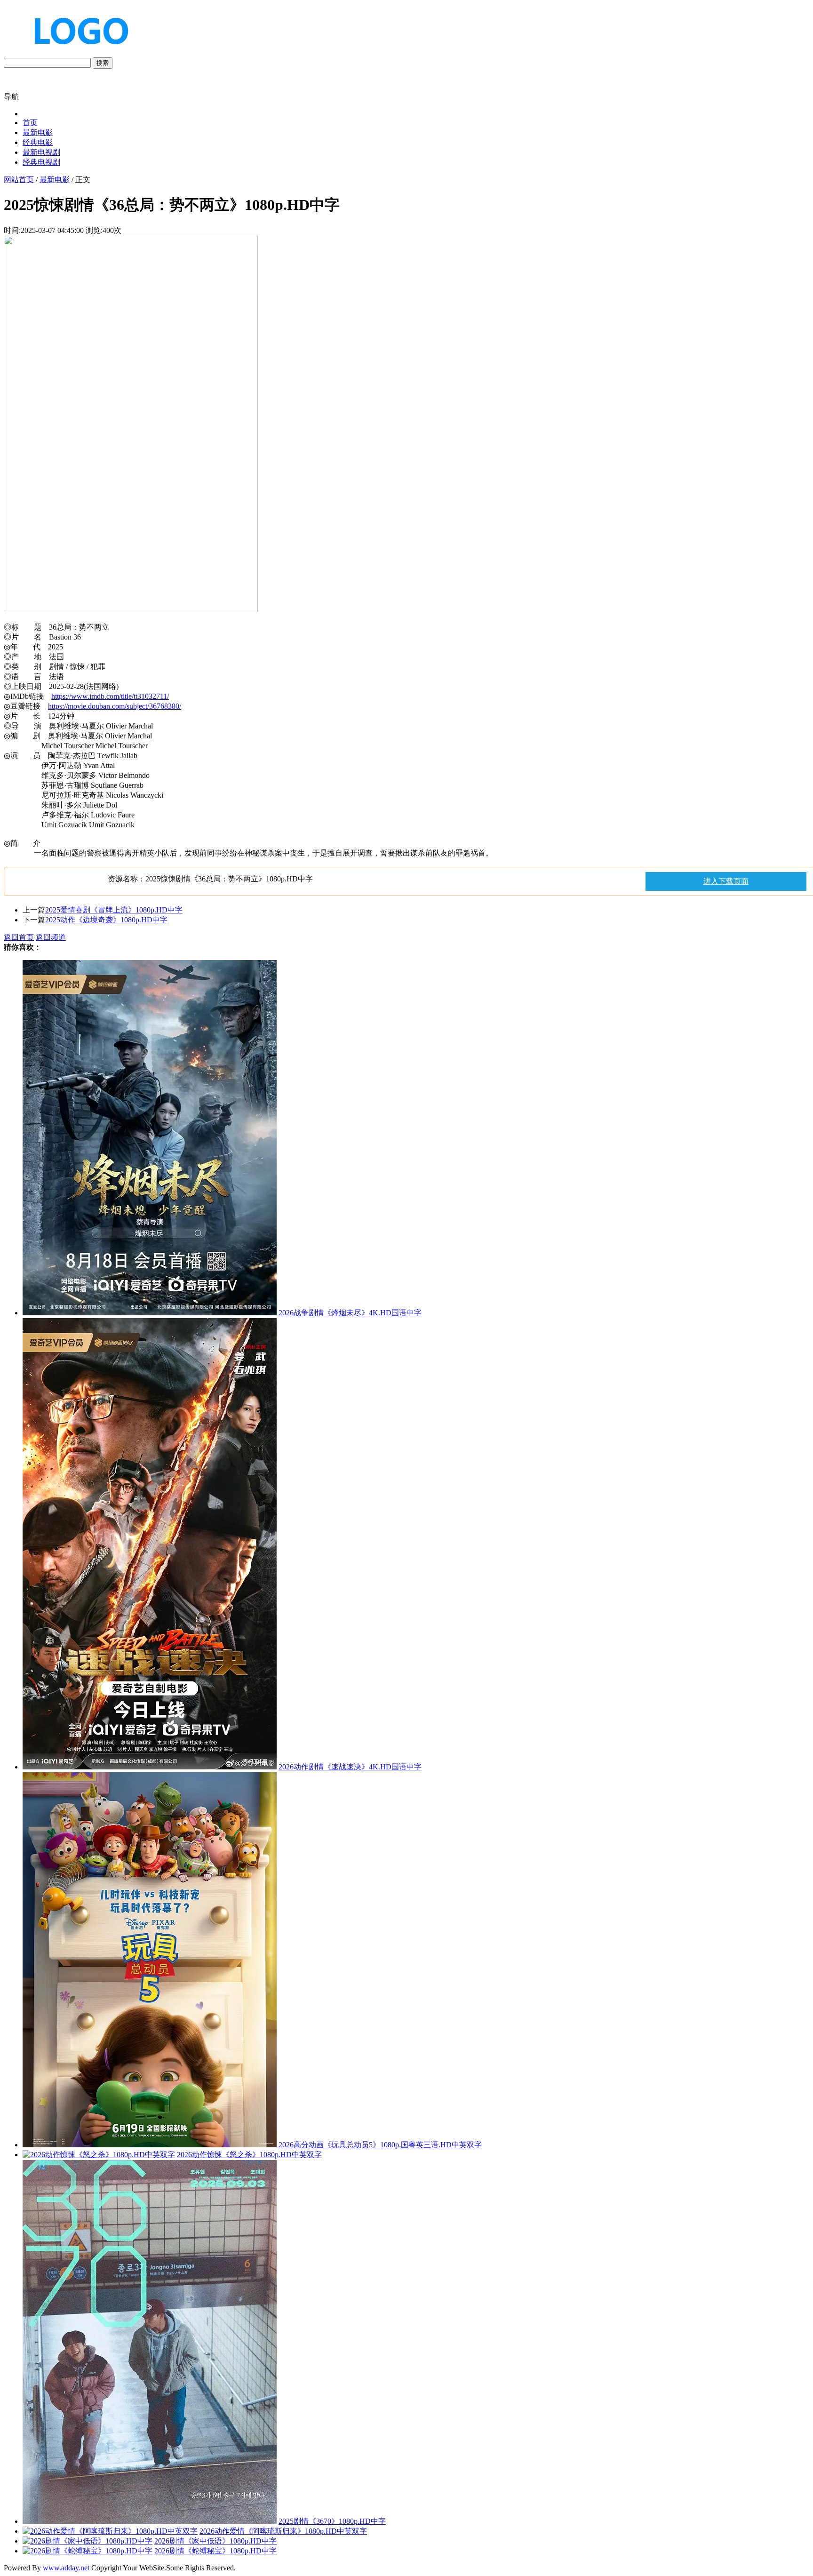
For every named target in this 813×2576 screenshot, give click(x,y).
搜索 (103, 63)
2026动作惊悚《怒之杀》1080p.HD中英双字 (249, 2155)
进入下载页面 (726, 881)
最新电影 (38, 132)
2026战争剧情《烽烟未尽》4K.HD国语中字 (350, 1313)
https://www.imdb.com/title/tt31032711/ (110, 696)
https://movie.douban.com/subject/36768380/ (115, 706)
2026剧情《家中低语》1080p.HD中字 (215, 2541)
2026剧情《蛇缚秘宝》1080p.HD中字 (215, 2551)
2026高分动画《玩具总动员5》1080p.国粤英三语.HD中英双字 (380, 2145)
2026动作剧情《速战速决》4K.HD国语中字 (350, 1767)
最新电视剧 (41, 152)
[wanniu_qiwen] (77, 53)
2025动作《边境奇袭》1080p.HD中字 (106, 920)
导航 (11, 97)
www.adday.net (66, 2568)
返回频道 (51, 937)
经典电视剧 (41, 162)
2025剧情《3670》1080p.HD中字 (332, 2521)
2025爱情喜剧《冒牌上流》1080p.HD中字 (114, 910)
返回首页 (19, 937)
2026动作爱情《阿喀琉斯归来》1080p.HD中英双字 (283, 2531)
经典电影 (38, 142)
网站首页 (19, 180)
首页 (30, 123)
